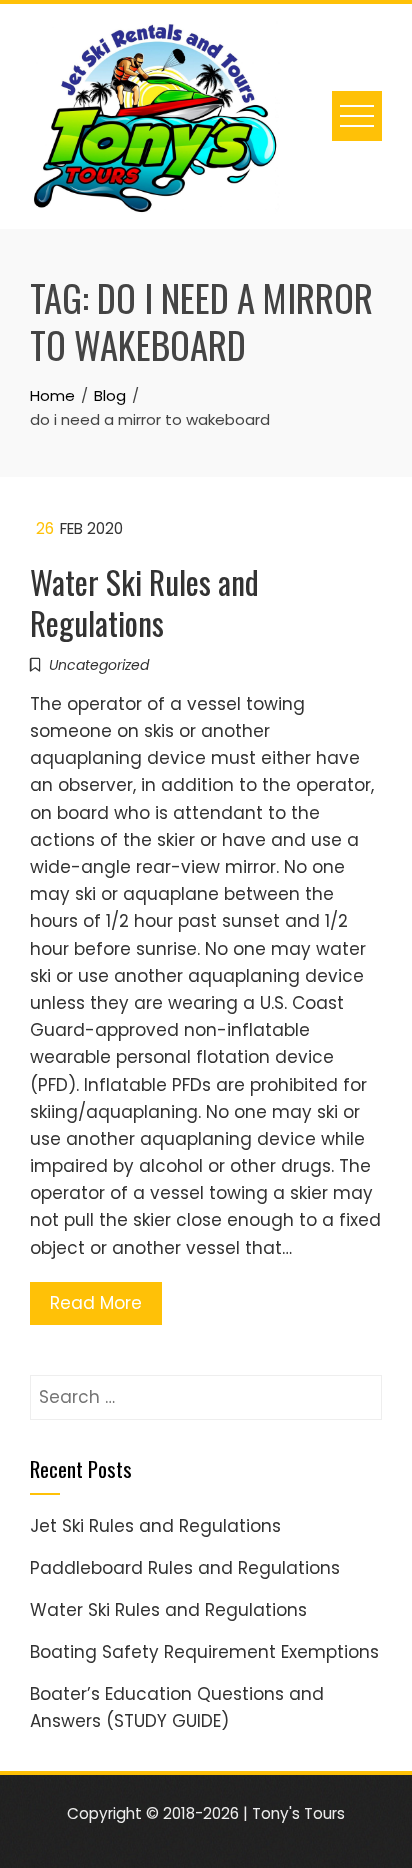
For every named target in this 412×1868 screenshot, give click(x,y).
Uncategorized (99, 665)
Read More (96, 1303)
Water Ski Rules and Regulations (144, 602)
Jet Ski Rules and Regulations (155, 1526)
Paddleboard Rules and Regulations (185, 1568)
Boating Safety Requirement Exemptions (204, 1652)
